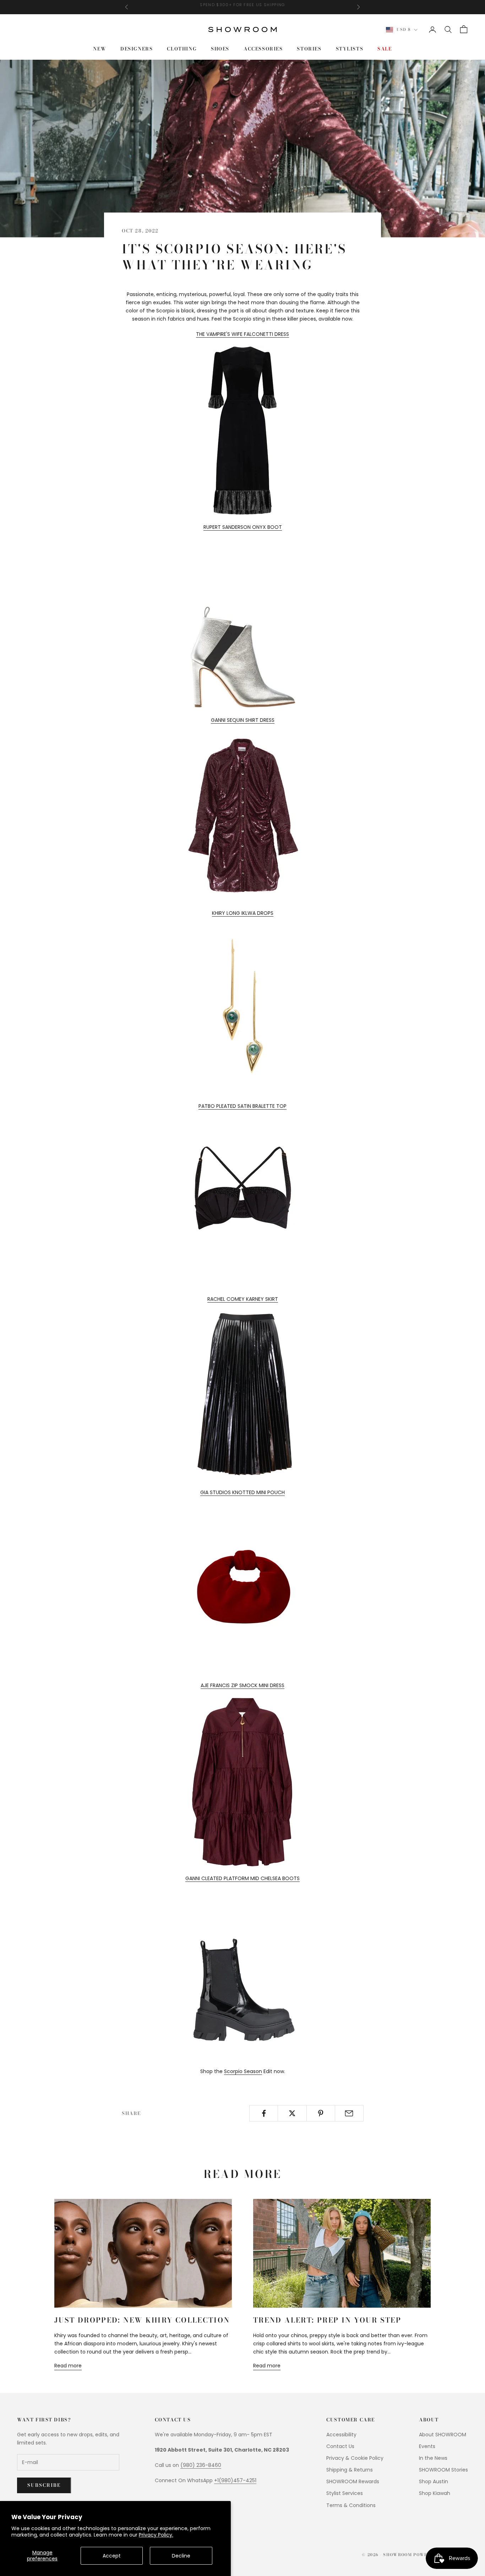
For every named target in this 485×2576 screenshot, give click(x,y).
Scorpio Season (243, 2071)
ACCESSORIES (263, 49)
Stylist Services (345, 2493)
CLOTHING (182, 49)
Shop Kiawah (435, 2493)
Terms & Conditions (351, 2505)
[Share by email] (349, 2113)
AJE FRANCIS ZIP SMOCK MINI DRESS (243, 1685)
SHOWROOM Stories (443, 2470)
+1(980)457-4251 (235, 2480)
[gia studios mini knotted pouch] (243, 1588)
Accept (112, 2556)
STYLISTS (350, 49)
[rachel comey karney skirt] (243, 1395)
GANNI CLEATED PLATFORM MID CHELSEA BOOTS (243, 1878)
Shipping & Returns (350, 2470)
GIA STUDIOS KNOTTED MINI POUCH (243, 1492)
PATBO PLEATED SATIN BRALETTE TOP (243, 1106)
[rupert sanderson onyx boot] (243, 623)
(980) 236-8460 (201, 2465)
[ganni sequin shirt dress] (243, 816)
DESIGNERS (137, 49)
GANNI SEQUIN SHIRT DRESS (243, 720)
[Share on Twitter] (292, 2113)
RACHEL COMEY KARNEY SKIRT (243, 1299)
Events (427, 2446)
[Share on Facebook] (264, 2113)
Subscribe (44, 2485)
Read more (68, 2366)
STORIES (309, 49)
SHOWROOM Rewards (353, 2481)
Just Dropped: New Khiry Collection (142, 2320)
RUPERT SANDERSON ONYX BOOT (243, 527)
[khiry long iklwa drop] (243, 1009)
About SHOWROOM (443, 2435)
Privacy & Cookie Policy (355, 2458)
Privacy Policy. (156, 2535)
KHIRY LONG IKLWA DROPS (243, 913)
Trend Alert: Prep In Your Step (327, 2320)
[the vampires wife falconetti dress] (243, 430)
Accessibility (341, 2435)
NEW (100, 49)
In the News (433, 2458)
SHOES (220, 49)
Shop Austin (434, 2481)
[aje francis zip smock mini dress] (243, 1782)
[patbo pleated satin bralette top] (243, 1202)
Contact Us (340, 2446)
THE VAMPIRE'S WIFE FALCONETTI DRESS (243, 334)
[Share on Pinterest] (321, 2113)
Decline (181, 2556)
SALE (385, 49)
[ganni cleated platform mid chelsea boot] (243, 1975)
